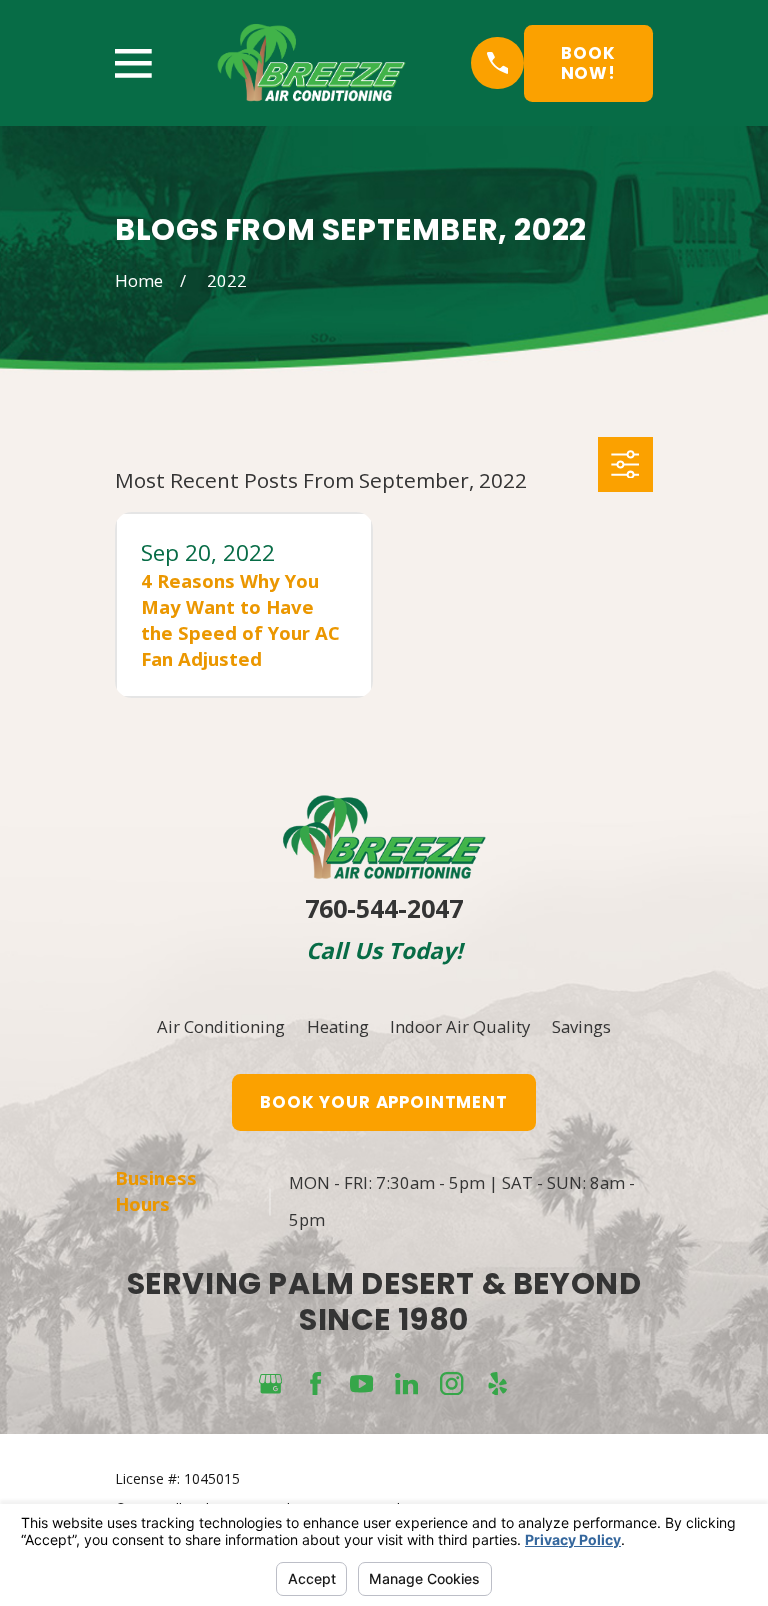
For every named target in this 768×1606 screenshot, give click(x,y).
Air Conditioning (221, 1026)
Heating (338, 1026)
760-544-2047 (384, 908)
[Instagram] (451, 1383)
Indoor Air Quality (460, 1026)
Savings (581, 1026)
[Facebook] (315, 1383)
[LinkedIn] (406, 1383)
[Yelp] (497, 1383)
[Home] (311, 63)
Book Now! (588, 63)
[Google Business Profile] (270, 1383)
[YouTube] (361, 1383)
